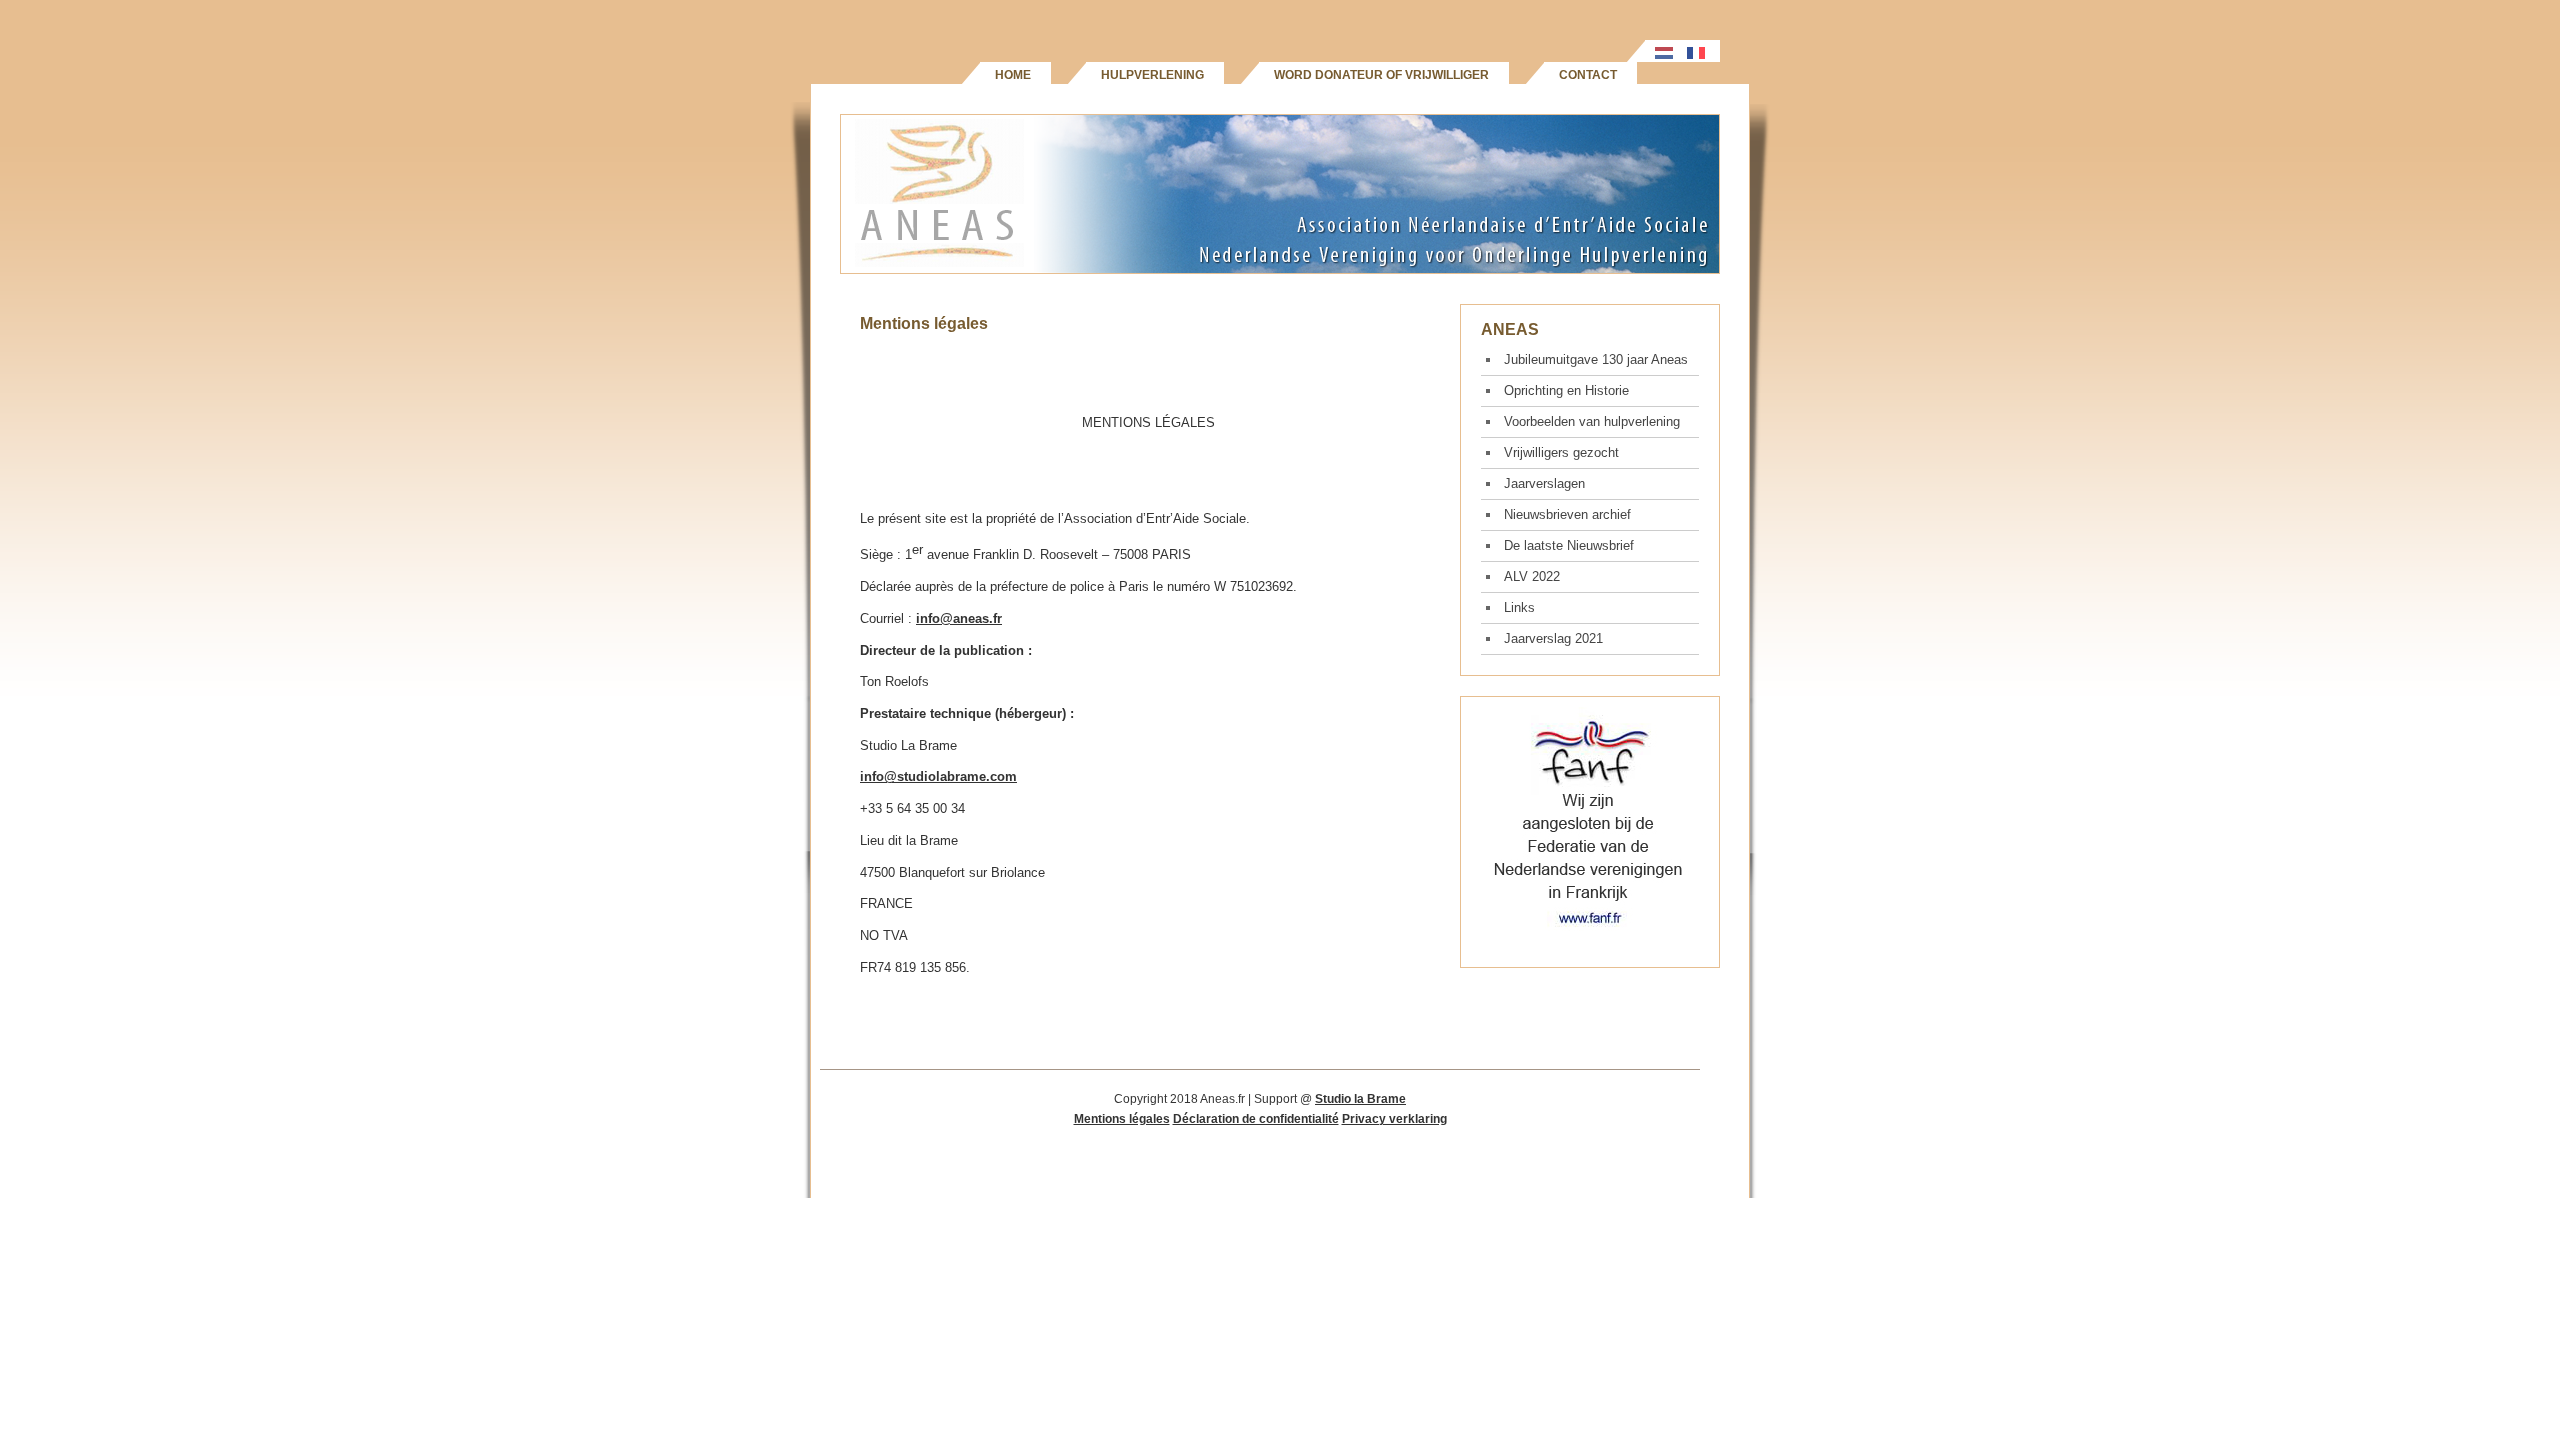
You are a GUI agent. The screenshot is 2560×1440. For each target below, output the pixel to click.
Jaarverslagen (1544, 483)
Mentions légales (1122, 1119)
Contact (1588, 75)
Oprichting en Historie (1566, 390)
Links (1519, 607)
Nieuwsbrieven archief (1567, 514)
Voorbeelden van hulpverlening (1592, 421)
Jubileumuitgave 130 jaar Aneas (1596, 359)
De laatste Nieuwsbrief (1569, 545)
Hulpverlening (1152, 75)
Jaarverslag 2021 (1553, 638)
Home (1013, 75)
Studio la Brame (1360, 1099)
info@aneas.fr (959, 618)
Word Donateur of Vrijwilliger (1381, 75)
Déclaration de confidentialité (1256, 1119)
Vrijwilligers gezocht (1561, 452)
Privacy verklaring (1394, 1119)
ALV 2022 (1532, 576)
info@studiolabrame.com (938, 776)
